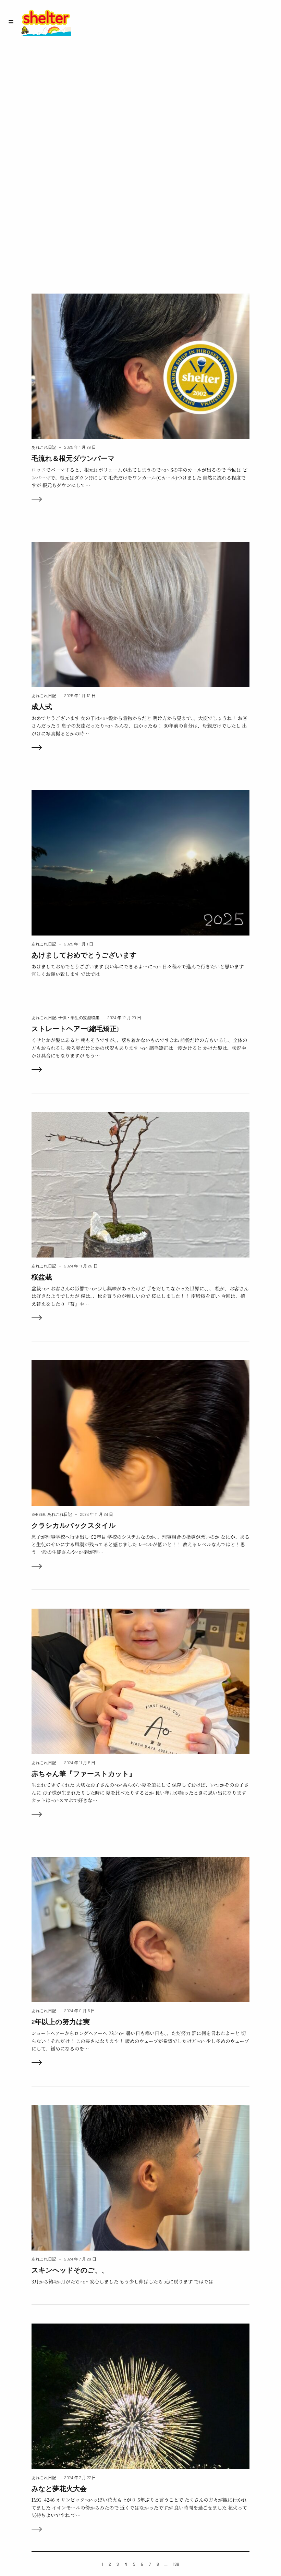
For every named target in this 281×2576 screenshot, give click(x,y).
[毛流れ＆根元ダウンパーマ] (141, 365)
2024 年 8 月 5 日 (80, 2011)
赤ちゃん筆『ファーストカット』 (84, 1774)
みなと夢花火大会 (59, 2489)
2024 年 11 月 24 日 (97, 1515)
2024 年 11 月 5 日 (80, 1763)
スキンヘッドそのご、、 (70, 2270)
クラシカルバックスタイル (74, 1526)
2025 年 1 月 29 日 (80, 448)
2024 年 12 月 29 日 (124, 1018)
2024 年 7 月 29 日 (80, 2259)
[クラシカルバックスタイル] (141, 1432)
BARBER (38, 1515)
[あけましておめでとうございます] (141, 862)
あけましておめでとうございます (84, 955)
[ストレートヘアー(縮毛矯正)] (141, 1070)
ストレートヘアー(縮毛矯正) (75, 1029)
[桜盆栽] (141, 1184)
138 (176, 2564)
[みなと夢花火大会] (141, 2396)
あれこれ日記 (44, 448)
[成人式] (141, 614)
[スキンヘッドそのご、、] (141, 2177)
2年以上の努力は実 (61, 2022)
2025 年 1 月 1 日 (79, 944)
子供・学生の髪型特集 (79, 1018)
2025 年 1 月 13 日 (80, 696)
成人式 (42, 707)
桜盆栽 (42, 1277)
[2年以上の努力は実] (141, 1929)
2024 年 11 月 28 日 (81, 1266)
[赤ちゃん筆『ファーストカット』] (141, 1681)
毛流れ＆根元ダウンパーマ (73, 459)
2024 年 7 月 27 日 (80, 2478)
